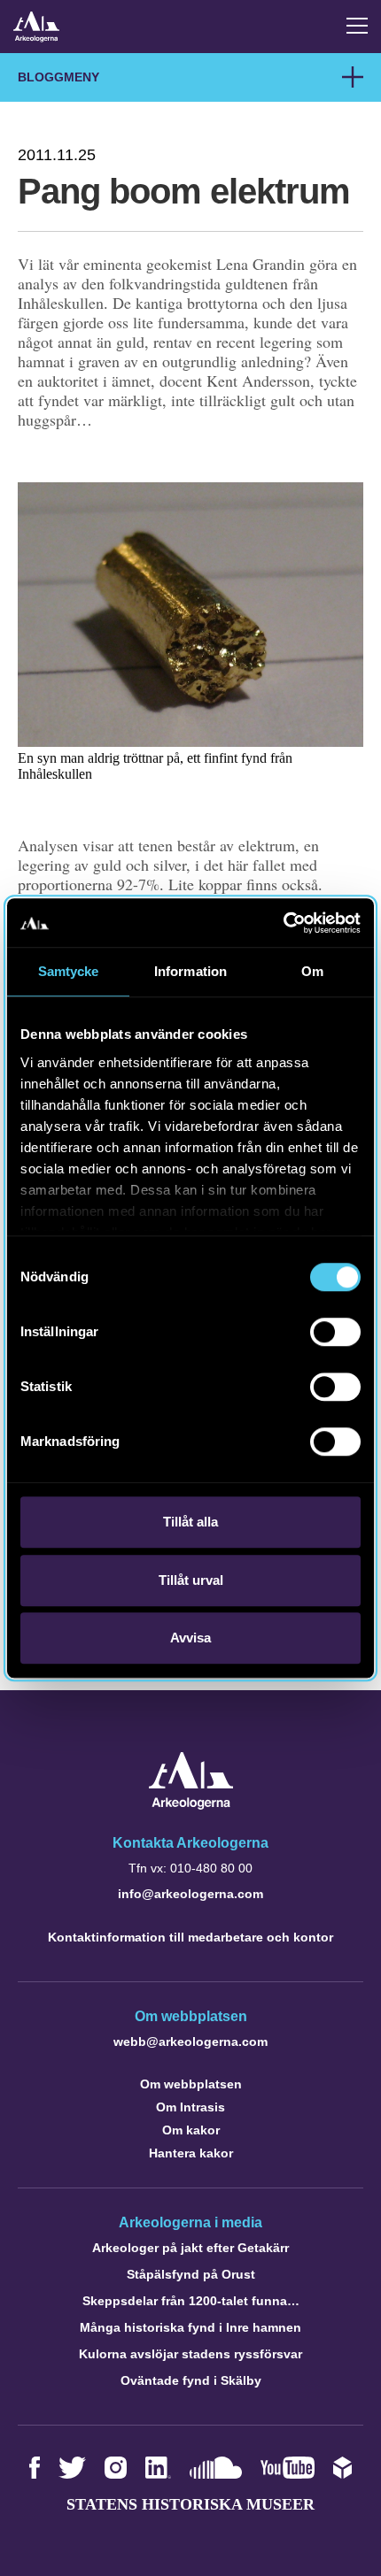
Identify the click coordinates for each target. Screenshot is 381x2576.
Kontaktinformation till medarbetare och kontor (190, 1937)
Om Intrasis (190, 2107)
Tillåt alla (190, 1522)
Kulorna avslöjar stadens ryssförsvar (190, 2354)
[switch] (335, 1332)
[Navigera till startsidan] (191, 1805)
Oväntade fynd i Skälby (191, 2380)
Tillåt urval (191, 1580)
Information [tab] (190, 971)
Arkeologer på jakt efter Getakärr (190, 2248)
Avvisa (190, 1638)
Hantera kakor (191, 2153)
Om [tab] (312, 971)
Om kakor (191, 2130)
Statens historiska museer (190, 2504)
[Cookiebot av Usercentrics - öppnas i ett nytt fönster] (283, 923)
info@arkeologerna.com (190, 1894)
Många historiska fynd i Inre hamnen (190, 2327)
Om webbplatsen (191, 2084)
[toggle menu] (357, 26)
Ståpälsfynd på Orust (191, 2274)
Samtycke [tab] (69, 971)
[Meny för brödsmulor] (353, 77)
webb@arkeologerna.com (190, 2042)
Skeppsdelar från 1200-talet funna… (191, 2301)
